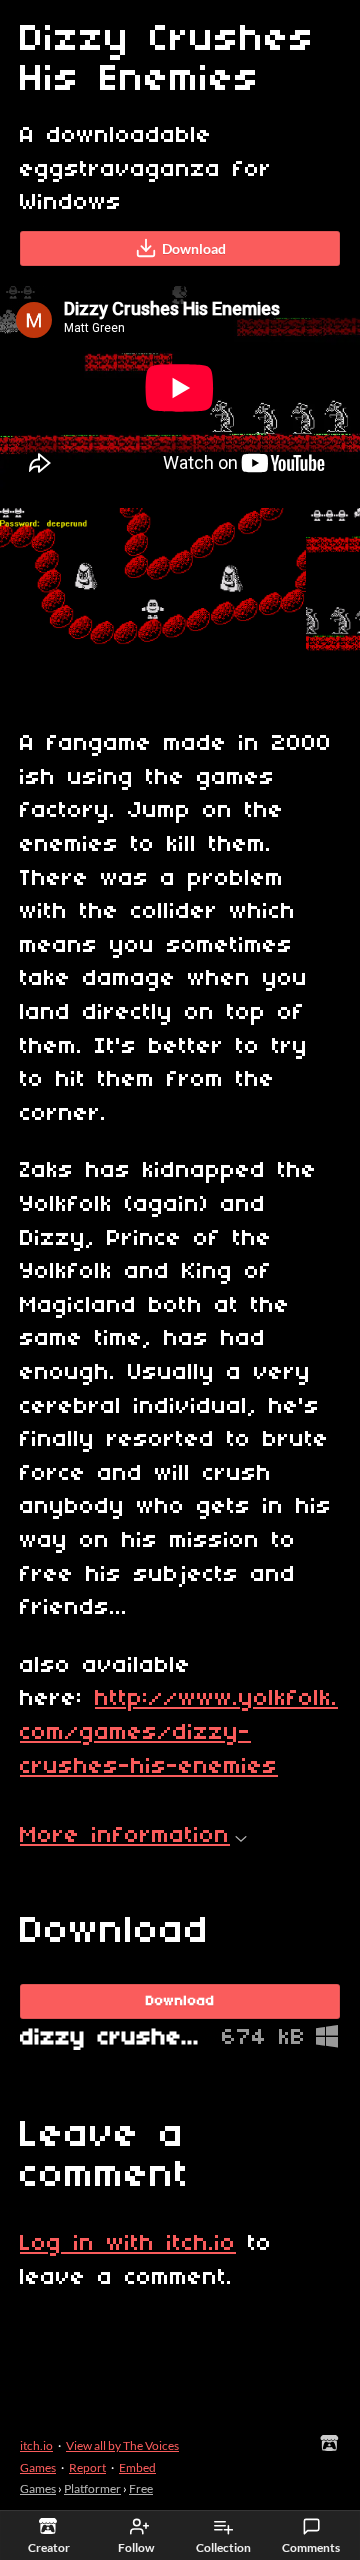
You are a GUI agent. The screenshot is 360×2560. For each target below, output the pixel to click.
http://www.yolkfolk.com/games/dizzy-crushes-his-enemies (179, 1732)
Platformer (92, 2488)
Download (194, 248)
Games (38, 2488)
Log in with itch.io (128, 2244)
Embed (137, 2467)
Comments (311, 2547)
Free (141, 2488)
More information (125, 1836)
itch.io (36, 2445)
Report (87, 2467)
